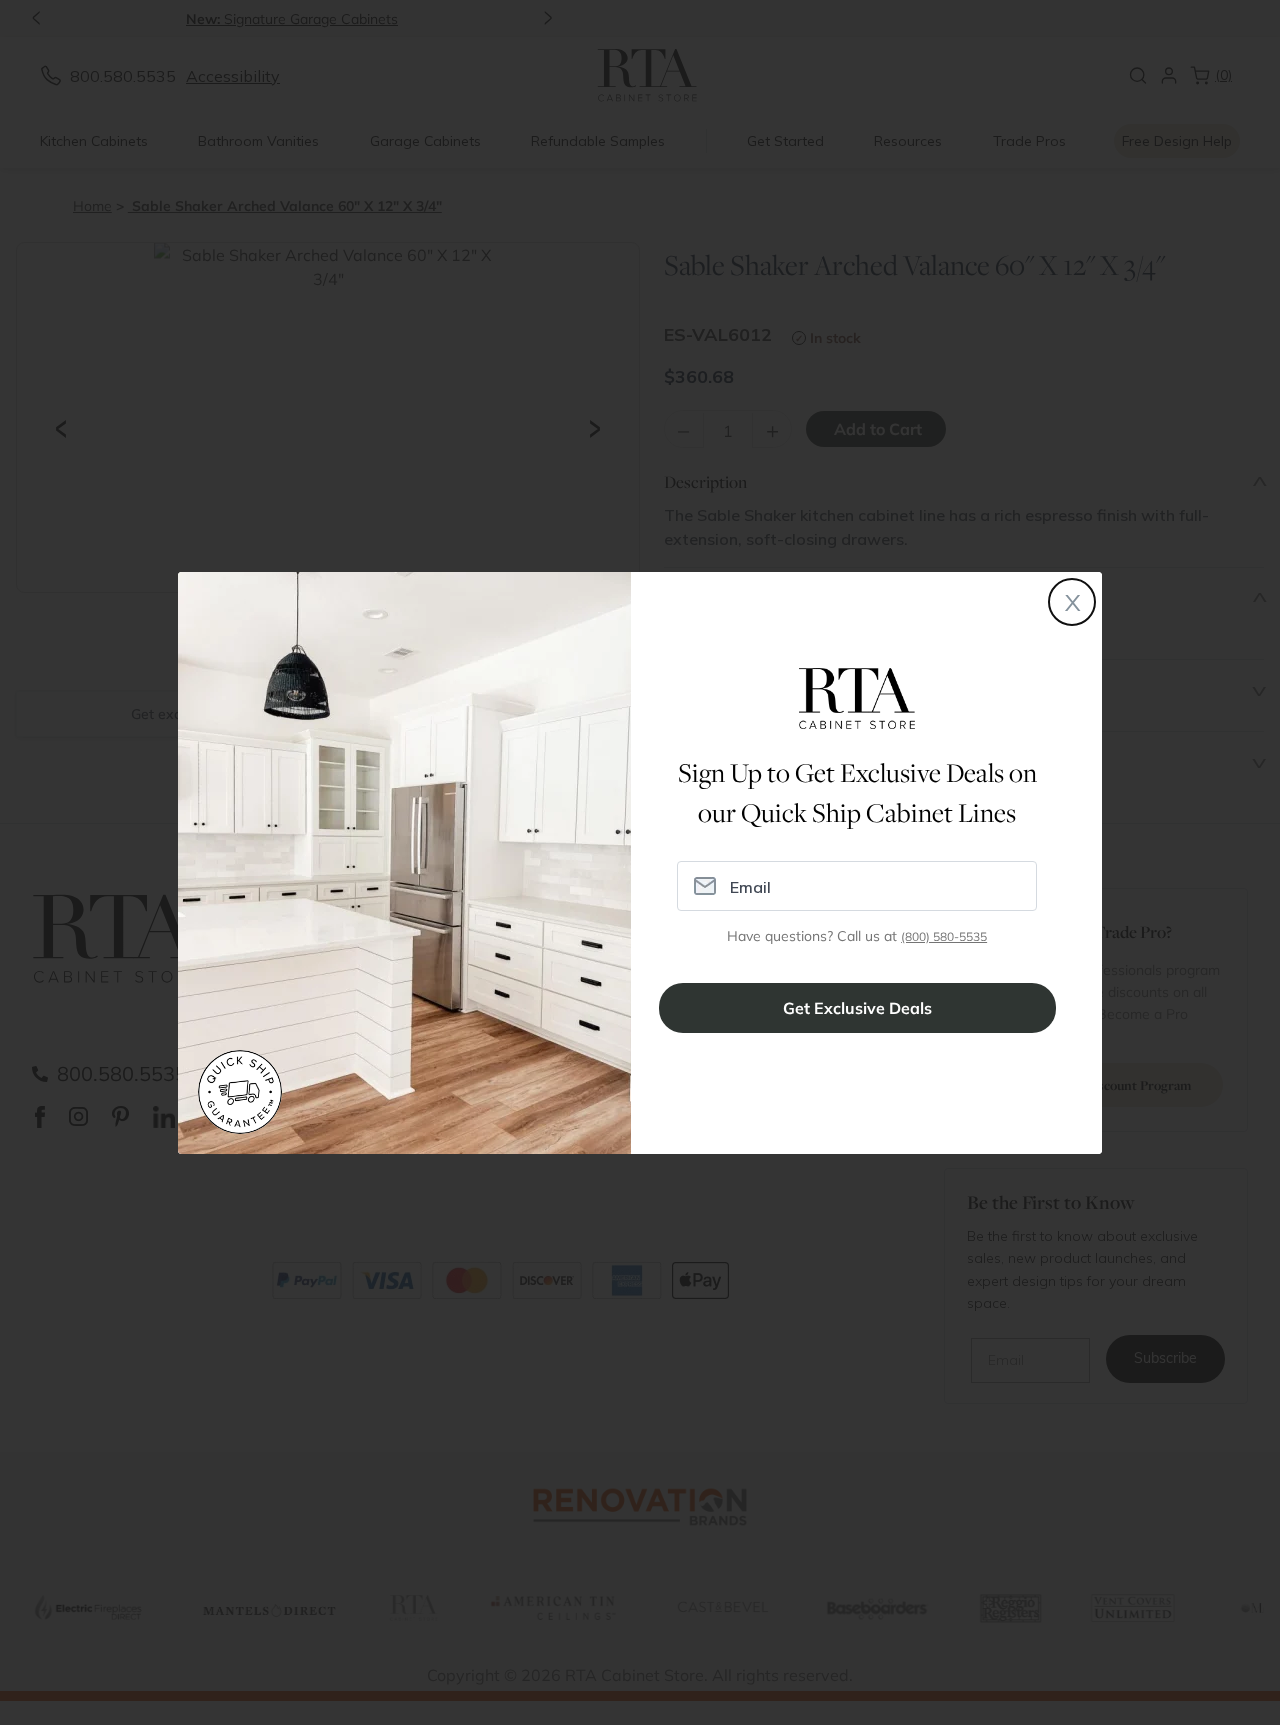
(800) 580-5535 (944, 936)
